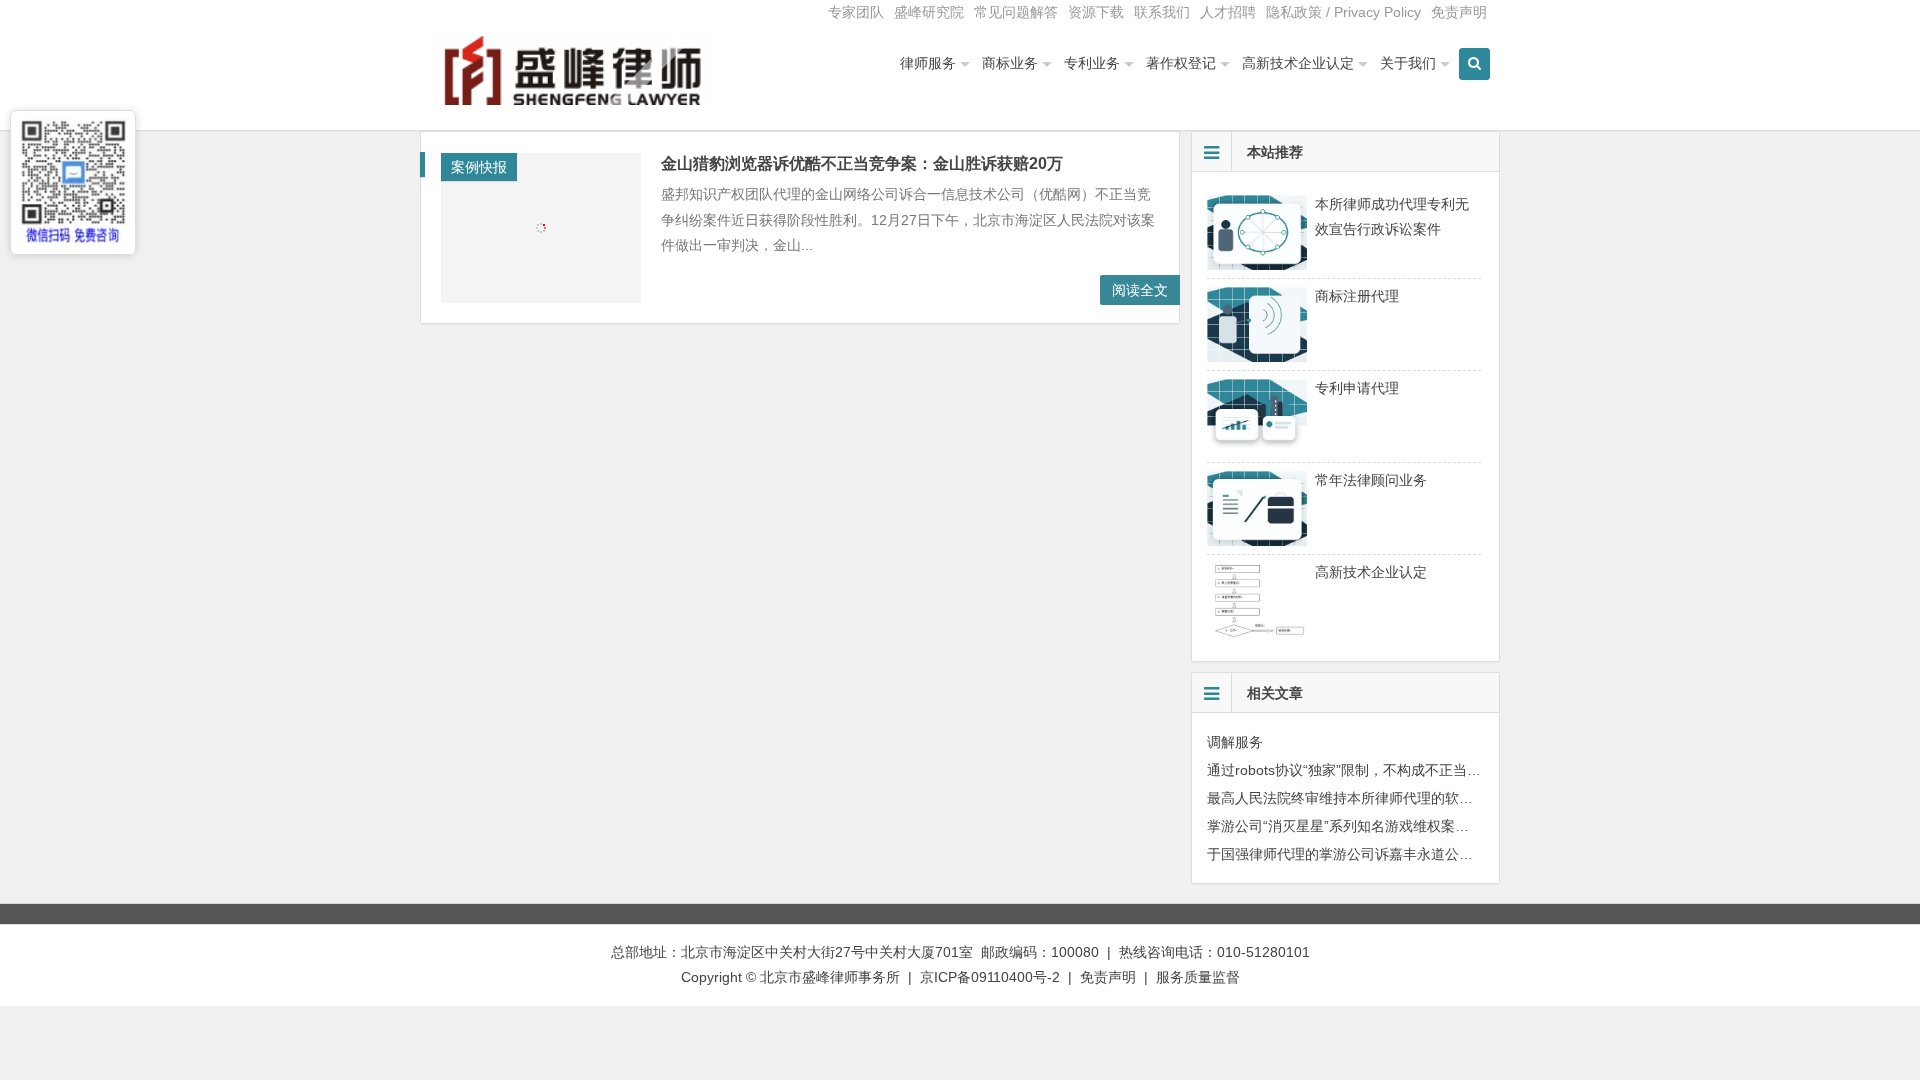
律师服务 (928, 63)
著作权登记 (1181, 63)
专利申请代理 (1357, 388)
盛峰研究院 (929, 12)
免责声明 (1459, 12)
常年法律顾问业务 (1371, 480)
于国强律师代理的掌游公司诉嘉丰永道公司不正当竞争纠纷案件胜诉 (1417, 854)
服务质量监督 (1198, 977)
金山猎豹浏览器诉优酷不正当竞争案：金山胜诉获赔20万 (862, 163)
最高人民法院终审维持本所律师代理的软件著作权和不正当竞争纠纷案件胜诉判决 (1459, 798)
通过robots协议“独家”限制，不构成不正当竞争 (1351, 770)
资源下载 (1096, 12)
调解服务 (1235, 742)
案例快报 (479, 167)
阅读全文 (1140, 290)
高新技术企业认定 (1298, 63)
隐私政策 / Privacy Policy (1343, 12)
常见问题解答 (1016, 12)
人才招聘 (1228, 12)
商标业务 (1010, 63)
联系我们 (1162, 12)
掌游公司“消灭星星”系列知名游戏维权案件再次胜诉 (1366, 826)
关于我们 (1408, 63)
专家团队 (856, 12)
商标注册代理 (1357, 296)
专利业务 (1092, 63)
